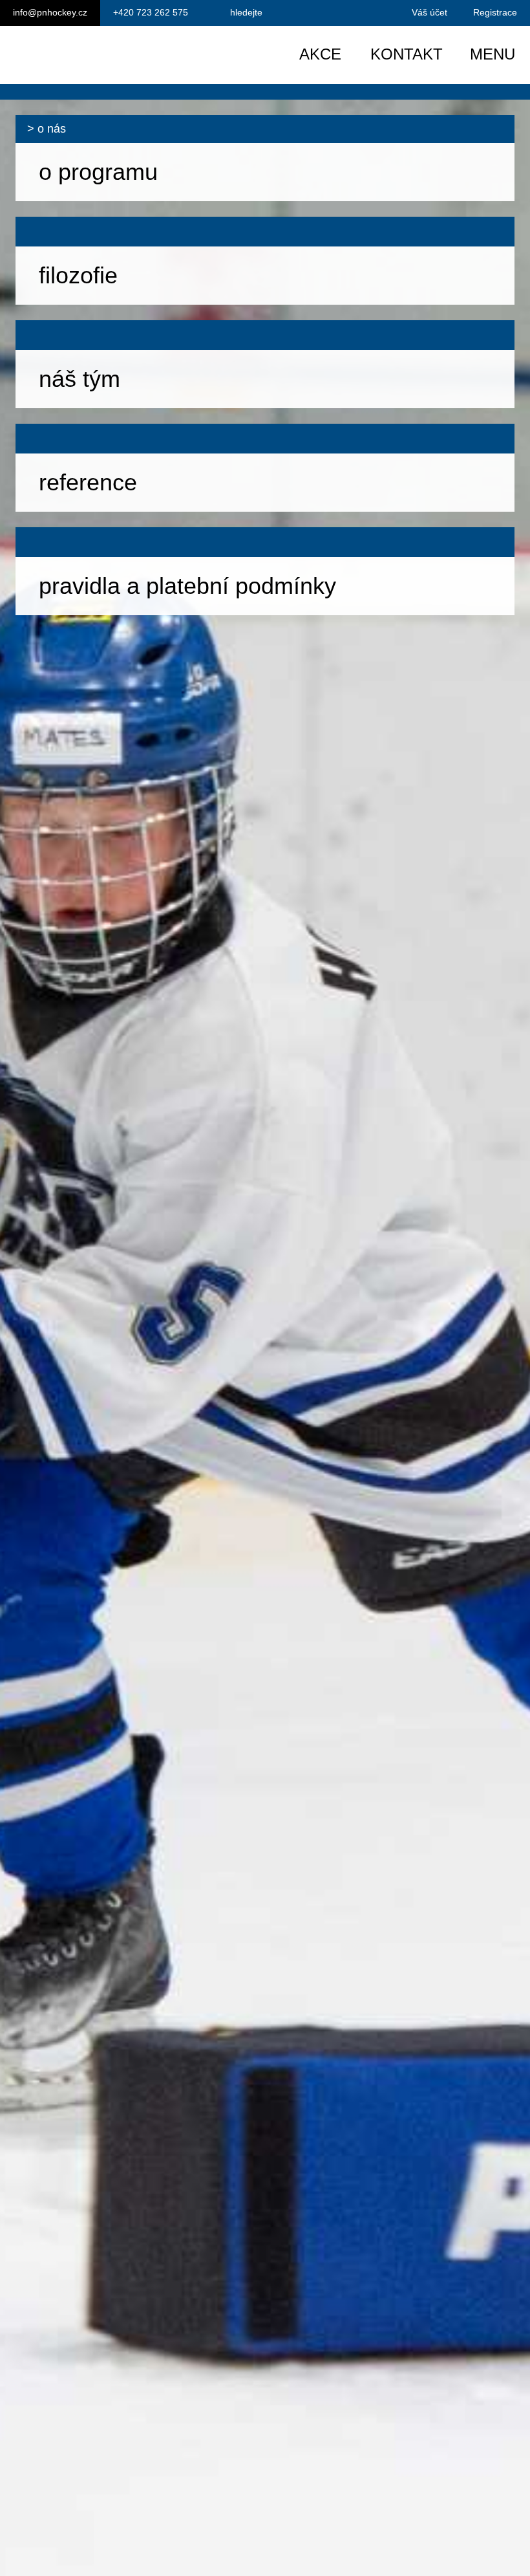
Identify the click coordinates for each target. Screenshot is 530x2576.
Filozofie (78, 275)
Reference (88, 482)
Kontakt (407, 54)
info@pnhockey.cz (50, 12)
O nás (52, 129)
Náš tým (79, 379)
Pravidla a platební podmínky (187, 586)
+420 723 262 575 (151, 12)
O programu (98, 172)
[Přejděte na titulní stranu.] (121, 55)
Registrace (495, 12)
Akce (320, 54)
